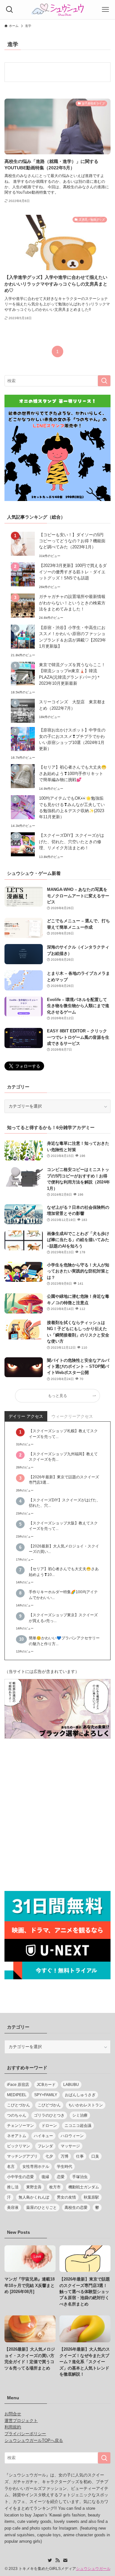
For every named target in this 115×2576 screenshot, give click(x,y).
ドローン (49, 2126)
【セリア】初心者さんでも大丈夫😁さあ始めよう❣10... (64, 1571)
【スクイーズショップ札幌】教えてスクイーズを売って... (63, 1433)
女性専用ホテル (36, 2167)
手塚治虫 (80, 2177)
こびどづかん (49, 2105)
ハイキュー (43, 2136)
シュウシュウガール (93, 2569)
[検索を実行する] (104, 381)
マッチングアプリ (22, 2156)
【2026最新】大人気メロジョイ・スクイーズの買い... (64, 1549)
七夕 (49, 2156)
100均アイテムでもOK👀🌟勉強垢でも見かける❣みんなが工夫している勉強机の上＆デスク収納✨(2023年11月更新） (72, 808)
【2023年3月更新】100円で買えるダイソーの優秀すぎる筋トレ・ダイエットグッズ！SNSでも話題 (73, 572)
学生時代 (65, 2167)
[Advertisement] (57, 1816)
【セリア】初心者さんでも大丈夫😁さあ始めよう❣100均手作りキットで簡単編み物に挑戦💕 (73, 773)
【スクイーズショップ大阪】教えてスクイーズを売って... (63, 1526)
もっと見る (57, 1396)
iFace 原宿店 (18, 2085)
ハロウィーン (72, 2136)
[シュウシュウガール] (57, 10)
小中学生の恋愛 (20, 2177)
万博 (65, 2156)
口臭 (95, 2156)
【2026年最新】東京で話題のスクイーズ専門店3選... (64, 1480)
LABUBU (71, 2085)
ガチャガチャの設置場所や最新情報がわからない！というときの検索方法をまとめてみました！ (72, 603)
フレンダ (45, 2146)
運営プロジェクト (21, 2421)
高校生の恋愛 (76, 2208)
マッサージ (70, 2146)
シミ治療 (80, 2115)
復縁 (45, 2177)
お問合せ (13, 2414)
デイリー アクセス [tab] (26, 1416)
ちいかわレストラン (86, 2105)
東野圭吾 (34, 2187)
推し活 (13, 2187)
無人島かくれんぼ (34, 2197)
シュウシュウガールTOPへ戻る (34, 2440)
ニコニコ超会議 (78, 2126)
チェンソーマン (20, 2126)
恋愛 (61, 2177)
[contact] (65, 2560)
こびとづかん (19, 2105)
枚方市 (55, 2187)
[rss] (57, 2560)
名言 (11, 2167)
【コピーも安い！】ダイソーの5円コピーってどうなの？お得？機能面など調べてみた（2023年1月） (72, 541)
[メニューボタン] (105, 10)
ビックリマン (19, 2146)
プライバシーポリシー (25, 2434)
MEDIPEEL (17, 2095)
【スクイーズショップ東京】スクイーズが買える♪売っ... (63, 1618)
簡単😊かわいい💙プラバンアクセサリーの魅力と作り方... (64, 1641)
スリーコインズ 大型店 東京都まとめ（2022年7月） (72, 705)
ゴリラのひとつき (49, 2115)
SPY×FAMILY (46, 2095)
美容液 (13, 2208)
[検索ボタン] (10, 10)
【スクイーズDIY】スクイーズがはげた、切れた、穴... (65, 1503)
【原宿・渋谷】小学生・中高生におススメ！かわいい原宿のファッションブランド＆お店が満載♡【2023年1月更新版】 (73, 637)
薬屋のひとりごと (42, 2208)
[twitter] (50, 2560)
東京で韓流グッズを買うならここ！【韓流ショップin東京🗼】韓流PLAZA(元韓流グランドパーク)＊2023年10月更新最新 (72, 674)
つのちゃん (17, 2115)
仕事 (80, 2156)
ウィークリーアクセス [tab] (72, 1416)
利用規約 (13, 2427)
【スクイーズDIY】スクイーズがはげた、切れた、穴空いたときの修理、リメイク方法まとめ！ (72, 842)
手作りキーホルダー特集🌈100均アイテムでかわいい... (63, 1595)
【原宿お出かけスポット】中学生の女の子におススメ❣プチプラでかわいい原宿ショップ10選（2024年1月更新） (72, 739)
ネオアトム (17, 2136)
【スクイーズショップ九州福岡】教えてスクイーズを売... (63, 1457)
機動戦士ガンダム (84, 2187)
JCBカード (46, 2085)
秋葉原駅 (91, 2197)
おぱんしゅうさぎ (80, 2095)
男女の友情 (66, 2197)
